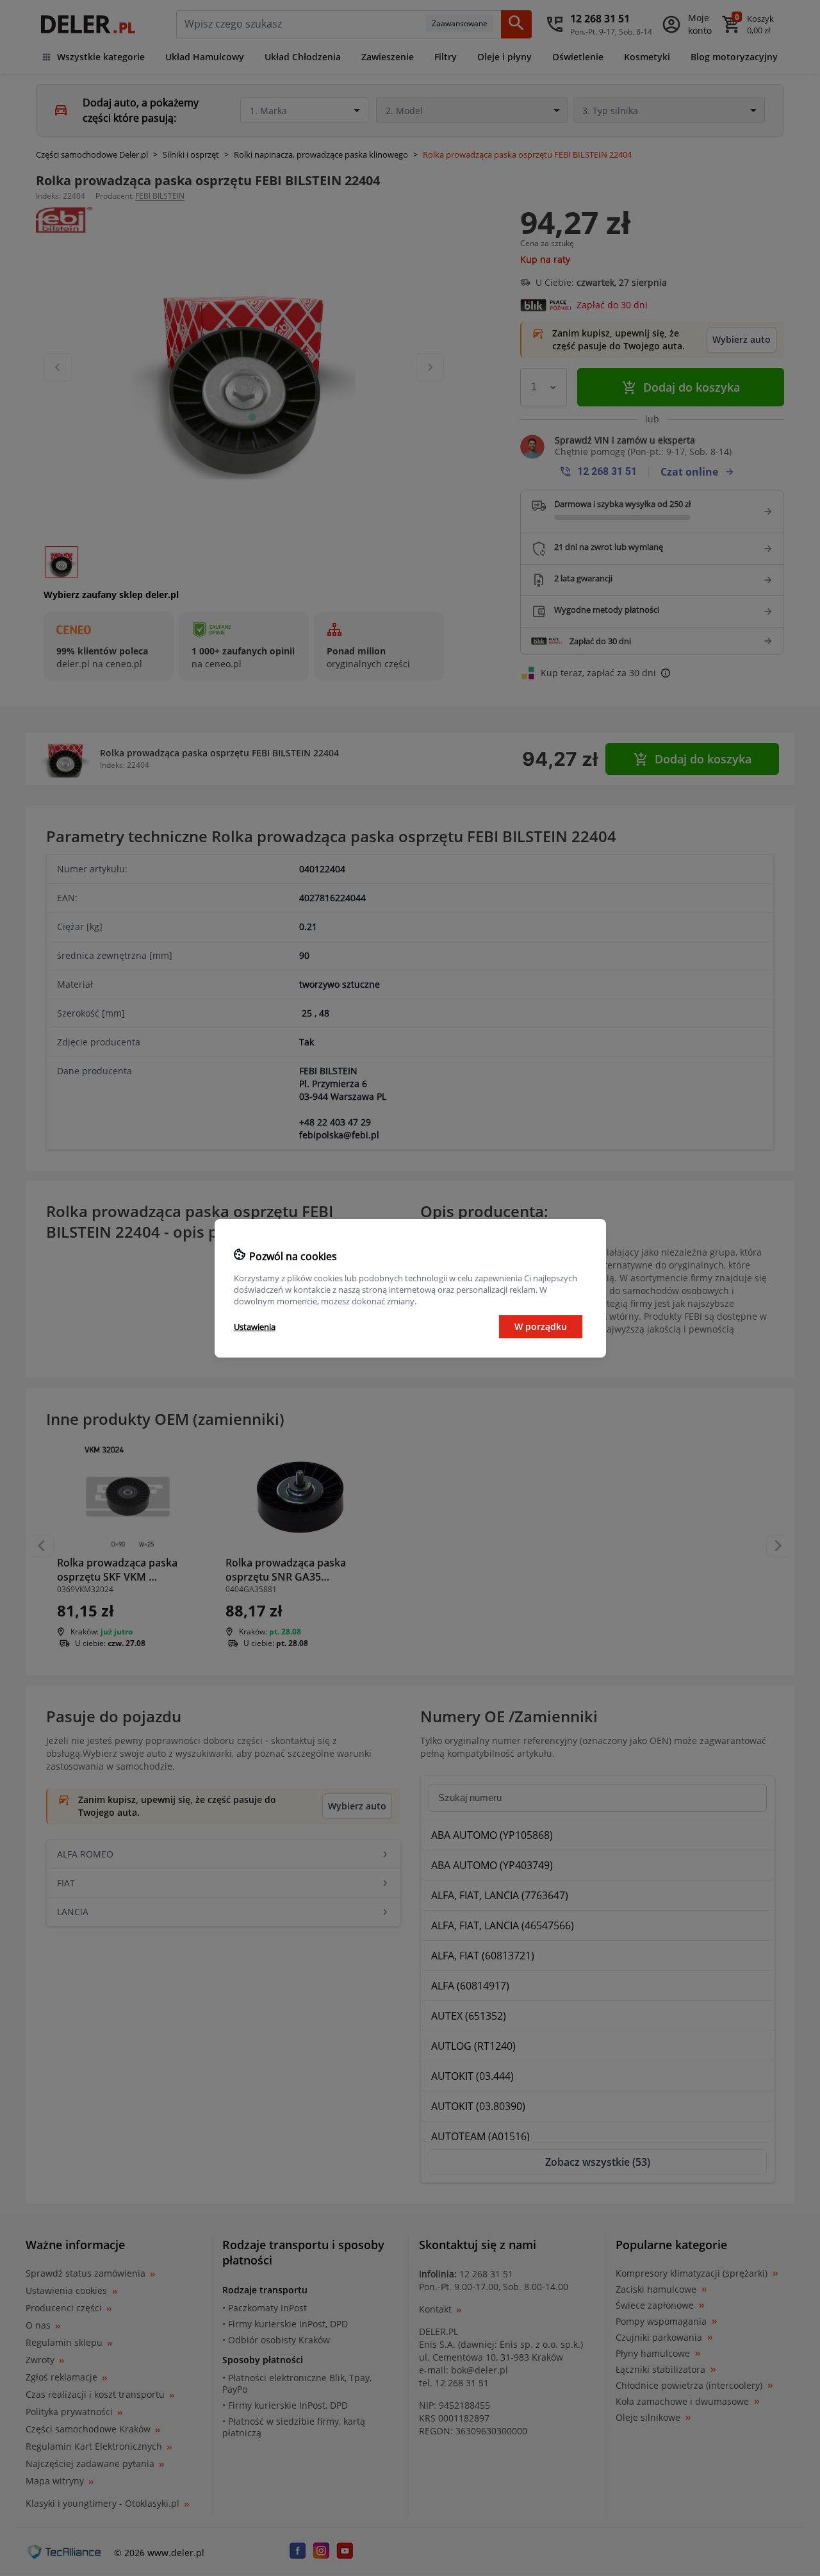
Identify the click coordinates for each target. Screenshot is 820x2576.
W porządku (541, 1326)
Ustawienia (255, 1327)
